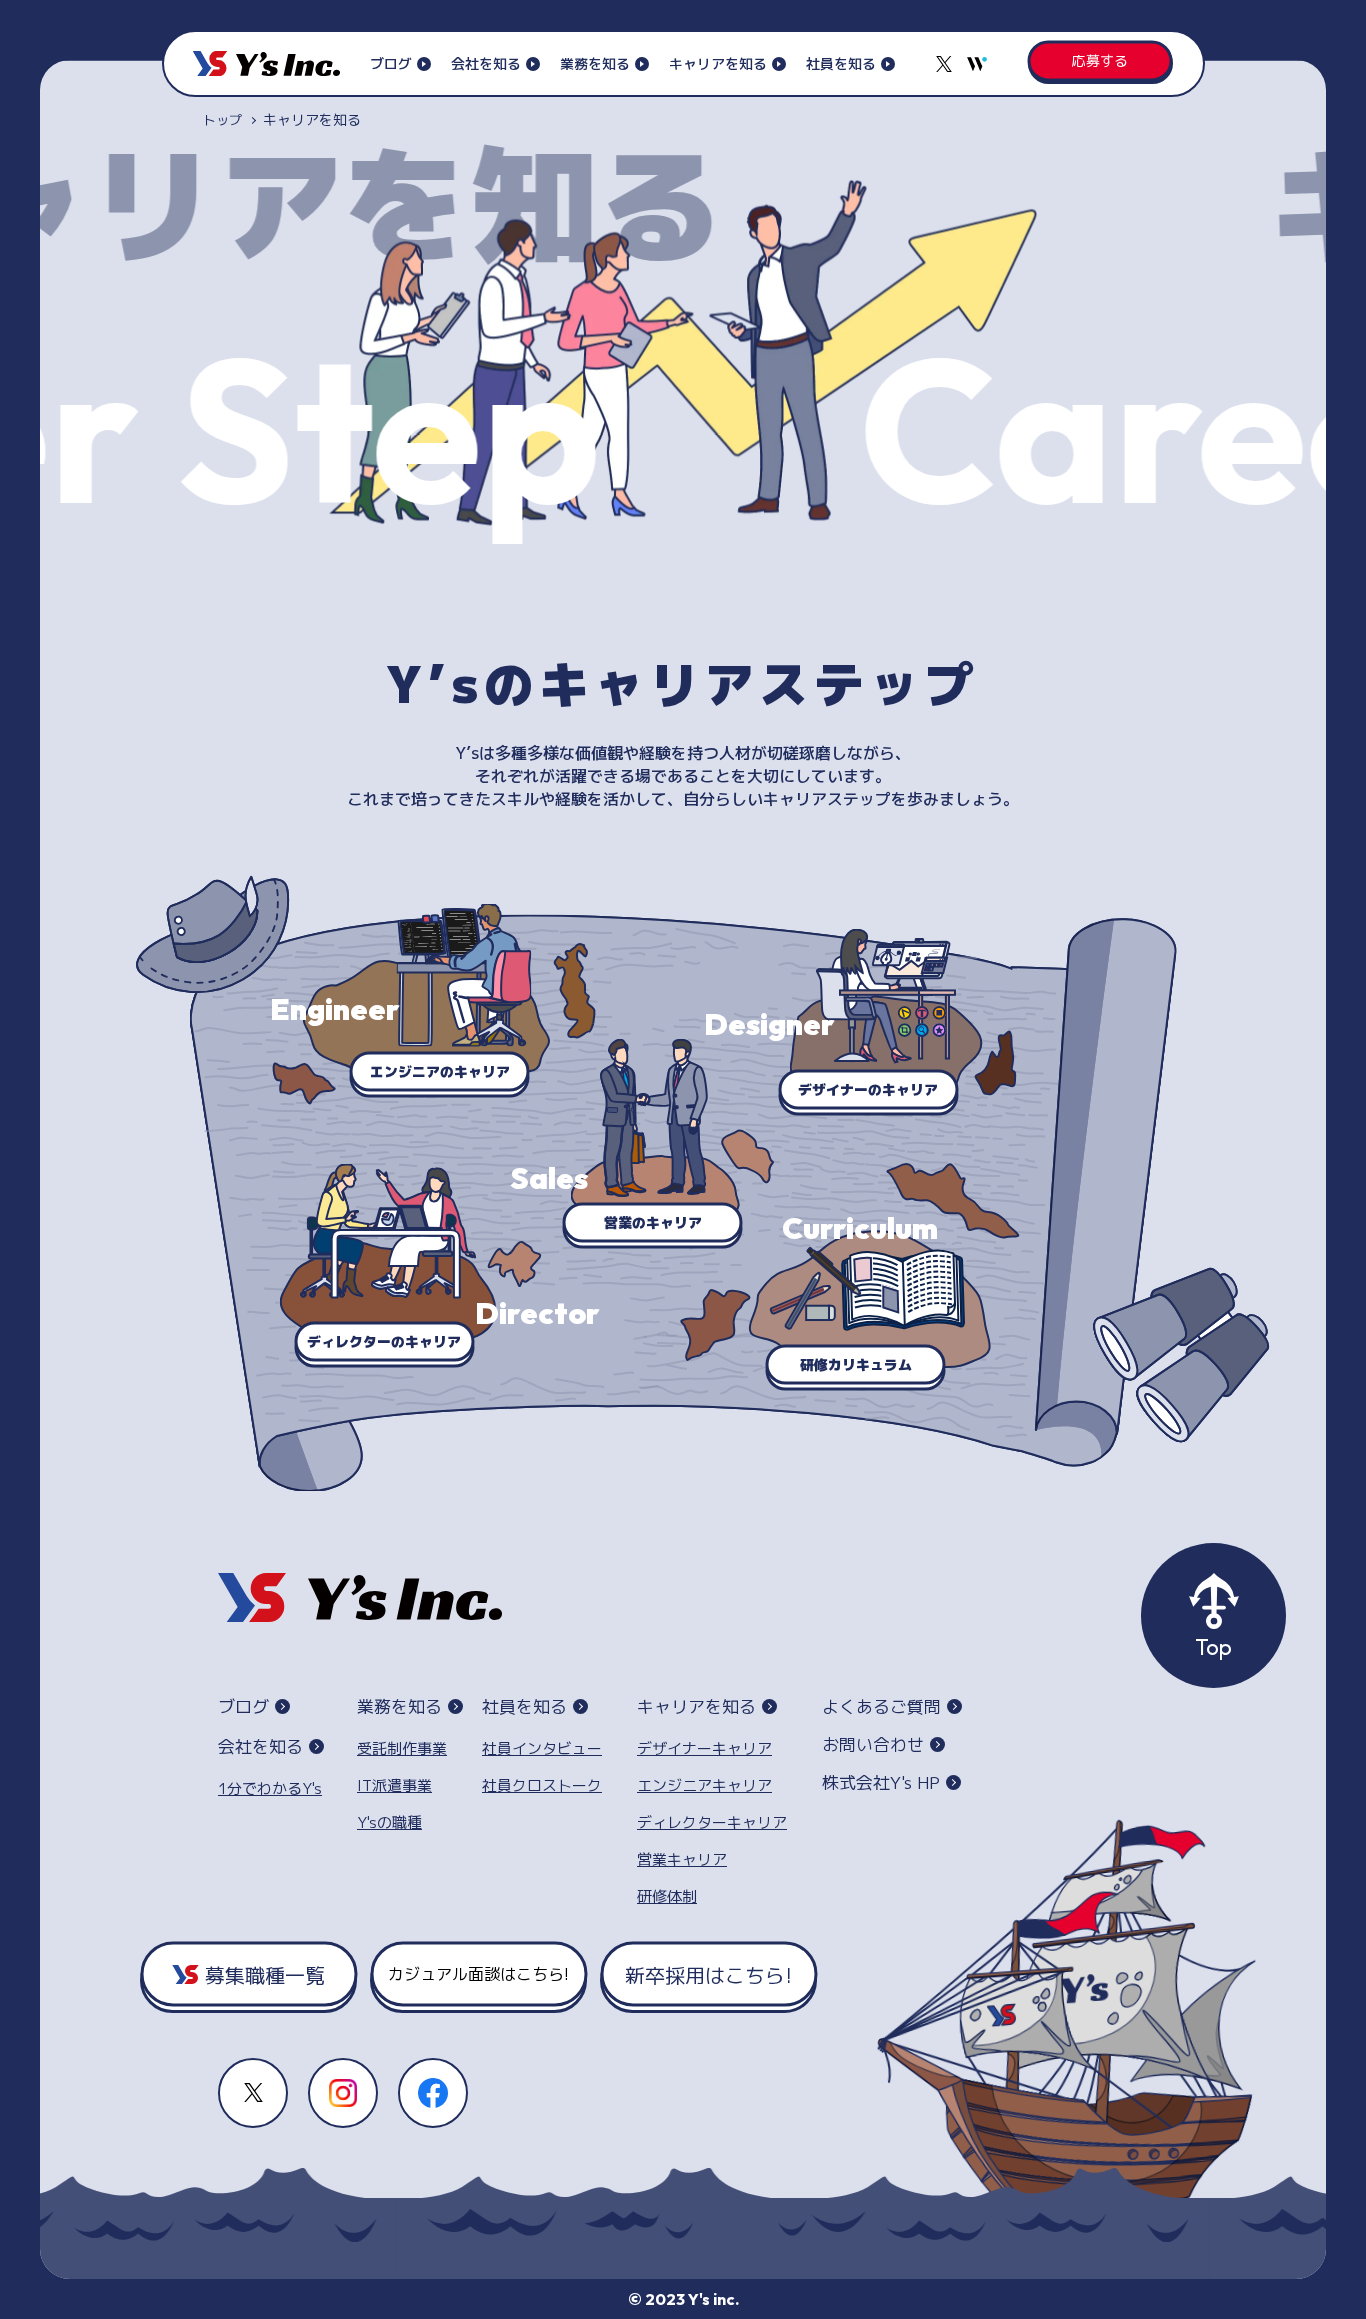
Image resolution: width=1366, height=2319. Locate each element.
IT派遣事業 (394, 1785)
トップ (222, 120)
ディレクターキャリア (712, 1822)
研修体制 (667, 1896)
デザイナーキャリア (704, 1748)
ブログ (391, 63)
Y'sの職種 (389, 1822)
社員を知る (841, 63)
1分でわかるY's (270, 1788)
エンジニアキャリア (704, 1785)
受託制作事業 (402, 1748)
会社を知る (486, 63)
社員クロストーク (542, 1785)
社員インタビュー (542, 1748)
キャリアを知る (718, 63)
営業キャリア (682, 1859)
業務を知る (595, 63)
